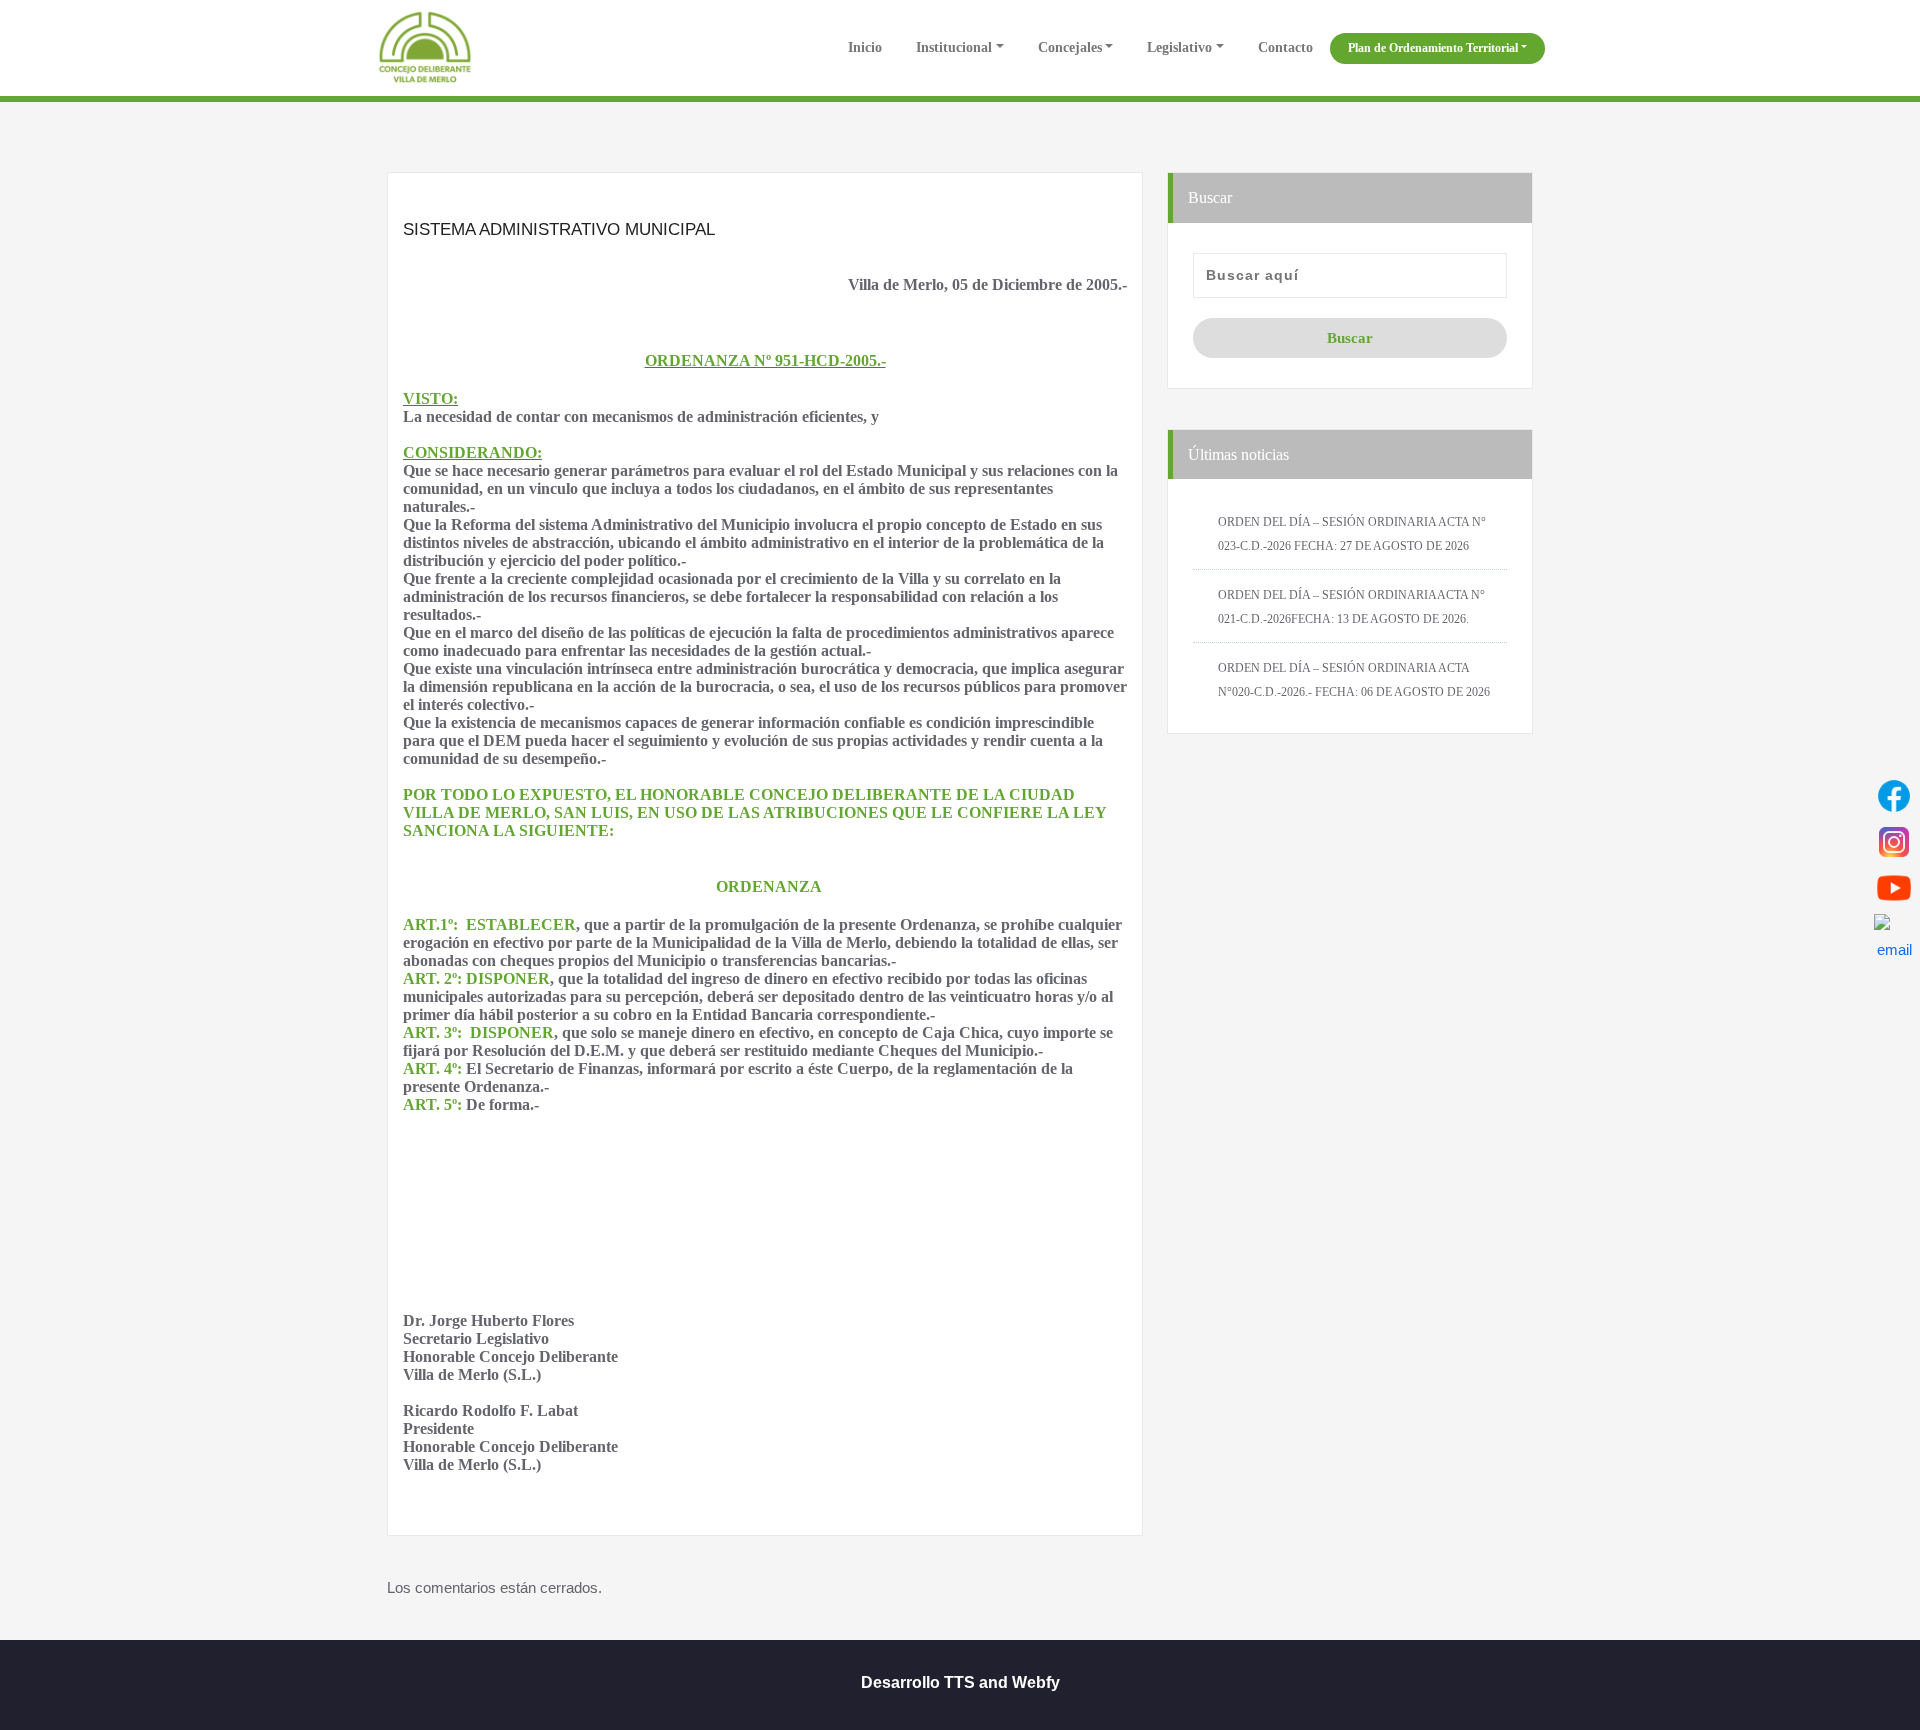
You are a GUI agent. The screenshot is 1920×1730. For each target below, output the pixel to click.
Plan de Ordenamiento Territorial (1433, 48)
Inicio (863, 47)
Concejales (1070, 47)
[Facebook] (1894, 796)
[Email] (1894, 934)
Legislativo (1179, 47)
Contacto (1285, 47)
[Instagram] (1894, 842)
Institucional (954, 47)
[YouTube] (1894, 888)
